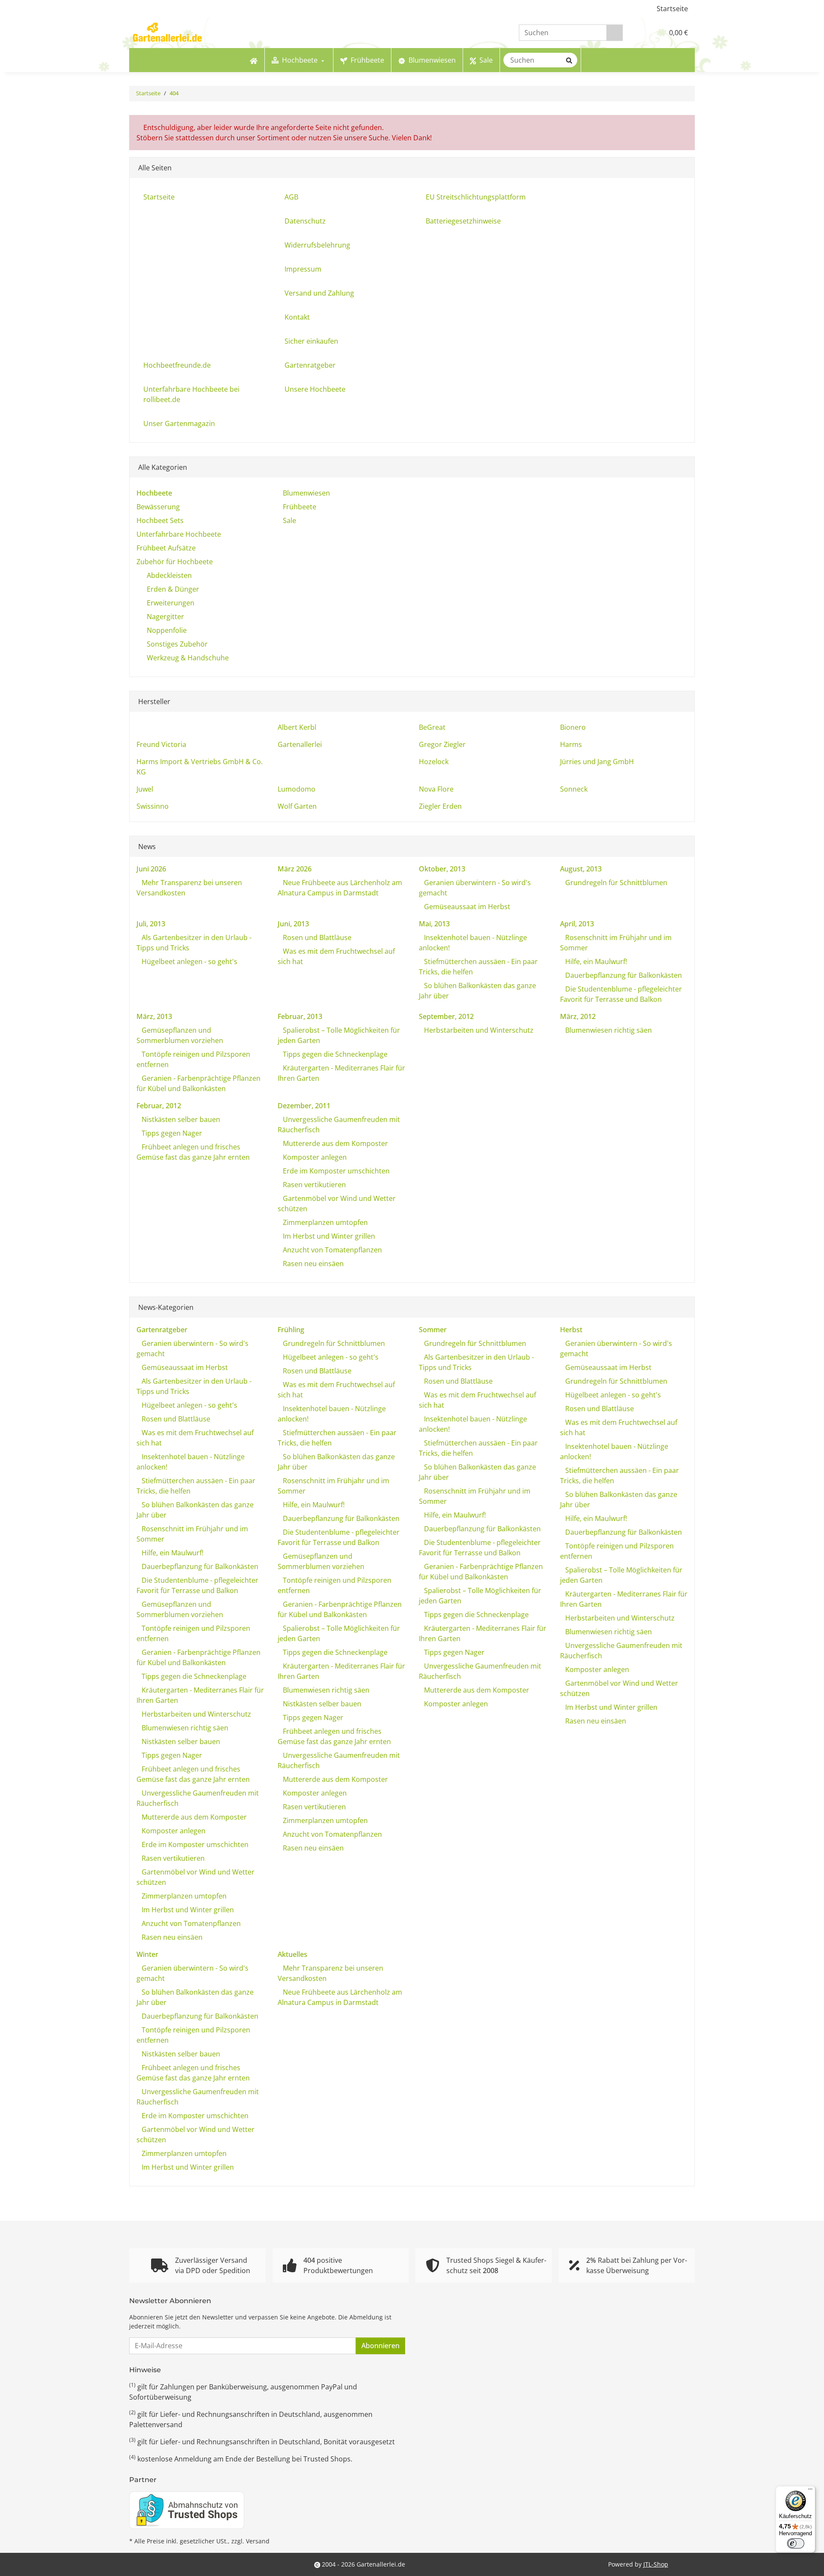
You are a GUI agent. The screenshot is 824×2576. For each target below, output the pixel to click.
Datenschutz (305, 221)
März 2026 (295, 869)
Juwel (145, 789)
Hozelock (434, 762)
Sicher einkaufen (311, 341)
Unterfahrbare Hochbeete (179, 534)
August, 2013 (581, 869)
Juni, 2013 (293, 924)
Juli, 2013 (151, 924)
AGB (291, 197)
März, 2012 (578, 1016)
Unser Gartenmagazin (179, 423)
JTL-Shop (656, 2564)
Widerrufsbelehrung (317, 245)
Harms (571, 744)
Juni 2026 (151, 869)
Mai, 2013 (434, 924)
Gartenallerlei (300, 744)
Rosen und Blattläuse (316, 937)
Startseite (672, 9)
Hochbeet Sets (160, 520)
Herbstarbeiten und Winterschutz (478, 1030)
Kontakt (297, 317)
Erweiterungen (171, 603)
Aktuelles (292, 1954)
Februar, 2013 (300, 1016)
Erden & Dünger (173, 589)
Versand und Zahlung (319, 293)
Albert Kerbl (297, 727)
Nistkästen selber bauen (180, 1119)
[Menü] (810, 2491)
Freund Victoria (161, 744)
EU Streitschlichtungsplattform (476, 197)
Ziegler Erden (440, 806)
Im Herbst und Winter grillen (328, 1236)
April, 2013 (577, 924)
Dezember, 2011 (304, 1106)
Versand (258, 2541)
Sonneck (574, 789)
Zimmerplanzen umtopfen (324, 1222)
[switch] (796, 2543)
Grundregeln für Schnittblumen (615, 883)
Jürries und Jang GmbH (597, 762)
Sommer (433, 1330)
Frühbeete (299, 507)
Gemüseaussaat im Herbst (466, 907)
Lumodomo (297, 789)
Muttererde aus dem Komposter (335, 1143)
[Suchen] (615, 33)
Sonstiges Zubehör (177, 644)
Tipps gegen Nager (171, 1133)
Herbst (571, 1330)
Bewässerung (158, 507)
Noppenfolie (167, 630)
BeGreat (432, 727)
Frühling (291, 1330)
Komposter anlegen (314, 1157)
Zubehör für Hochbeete (175, 562)
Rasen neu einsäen (312, 1264)
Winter (147, 1954)
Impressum (303, 269)
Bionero (573, 727)
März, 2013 (154, 1016)
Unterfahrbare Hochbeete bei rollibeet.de (191, 394)
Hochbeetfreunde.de (177, 365)
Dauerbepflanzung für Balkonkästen (623, 975)
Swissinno (153, 806)
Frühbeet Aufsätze (166, 548)
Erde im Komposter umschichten (335, 1171)
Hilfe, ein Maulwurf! (595, 961)
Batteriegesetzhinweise (463, 221)
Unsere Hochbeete (315, 389)
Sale (289, 520)
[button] (639, 33)
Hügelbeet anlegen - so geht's (189, 961)
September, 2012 (446, 1016)
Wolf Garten (297, 806)
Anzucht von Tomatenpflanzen (332, 1250)
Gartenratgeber (310, 365)
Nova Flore (436, 789)
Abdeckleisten (169, 575)
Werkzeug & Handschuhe (188, 658)
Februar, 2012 (159, 1106)
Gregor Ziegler (442, 744)
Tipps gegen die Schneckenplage (334, 1054)
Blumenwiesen (306, 493)
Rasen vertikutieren (314, 1185)
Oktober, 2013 (442, 869)
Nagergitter (165, 617)
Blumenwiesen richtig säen (608, 1030)
